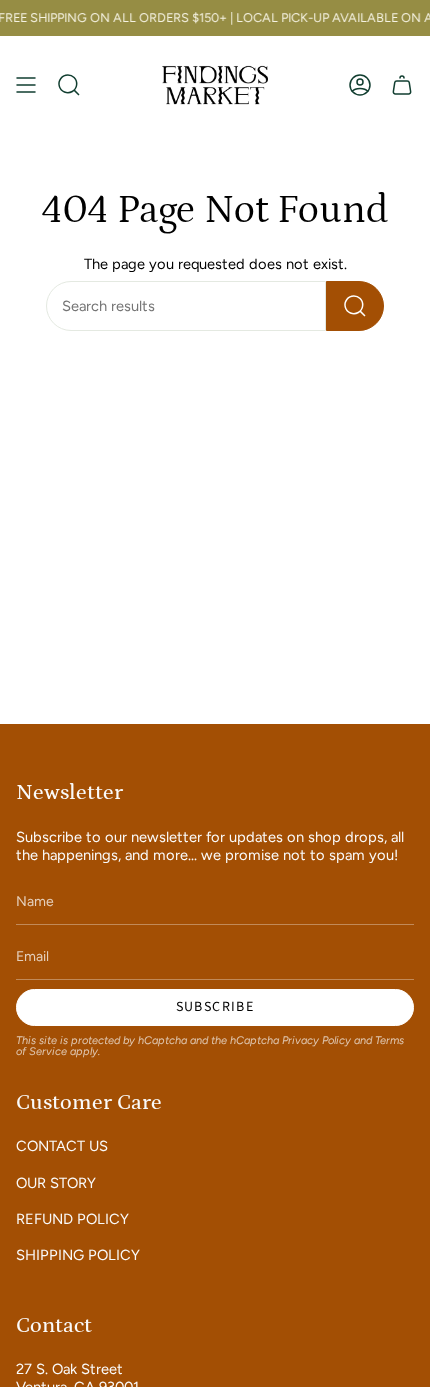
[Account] (360, 84)
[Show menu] (26, 84)
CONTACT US (62, 1146)
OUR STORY (56, 1183)
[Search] (355, 306)
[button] (69, 84)
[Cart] (402, 84)
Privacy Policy (316, 1040)
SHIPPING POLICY (78, 1255)
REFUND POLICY (72, 1219)
